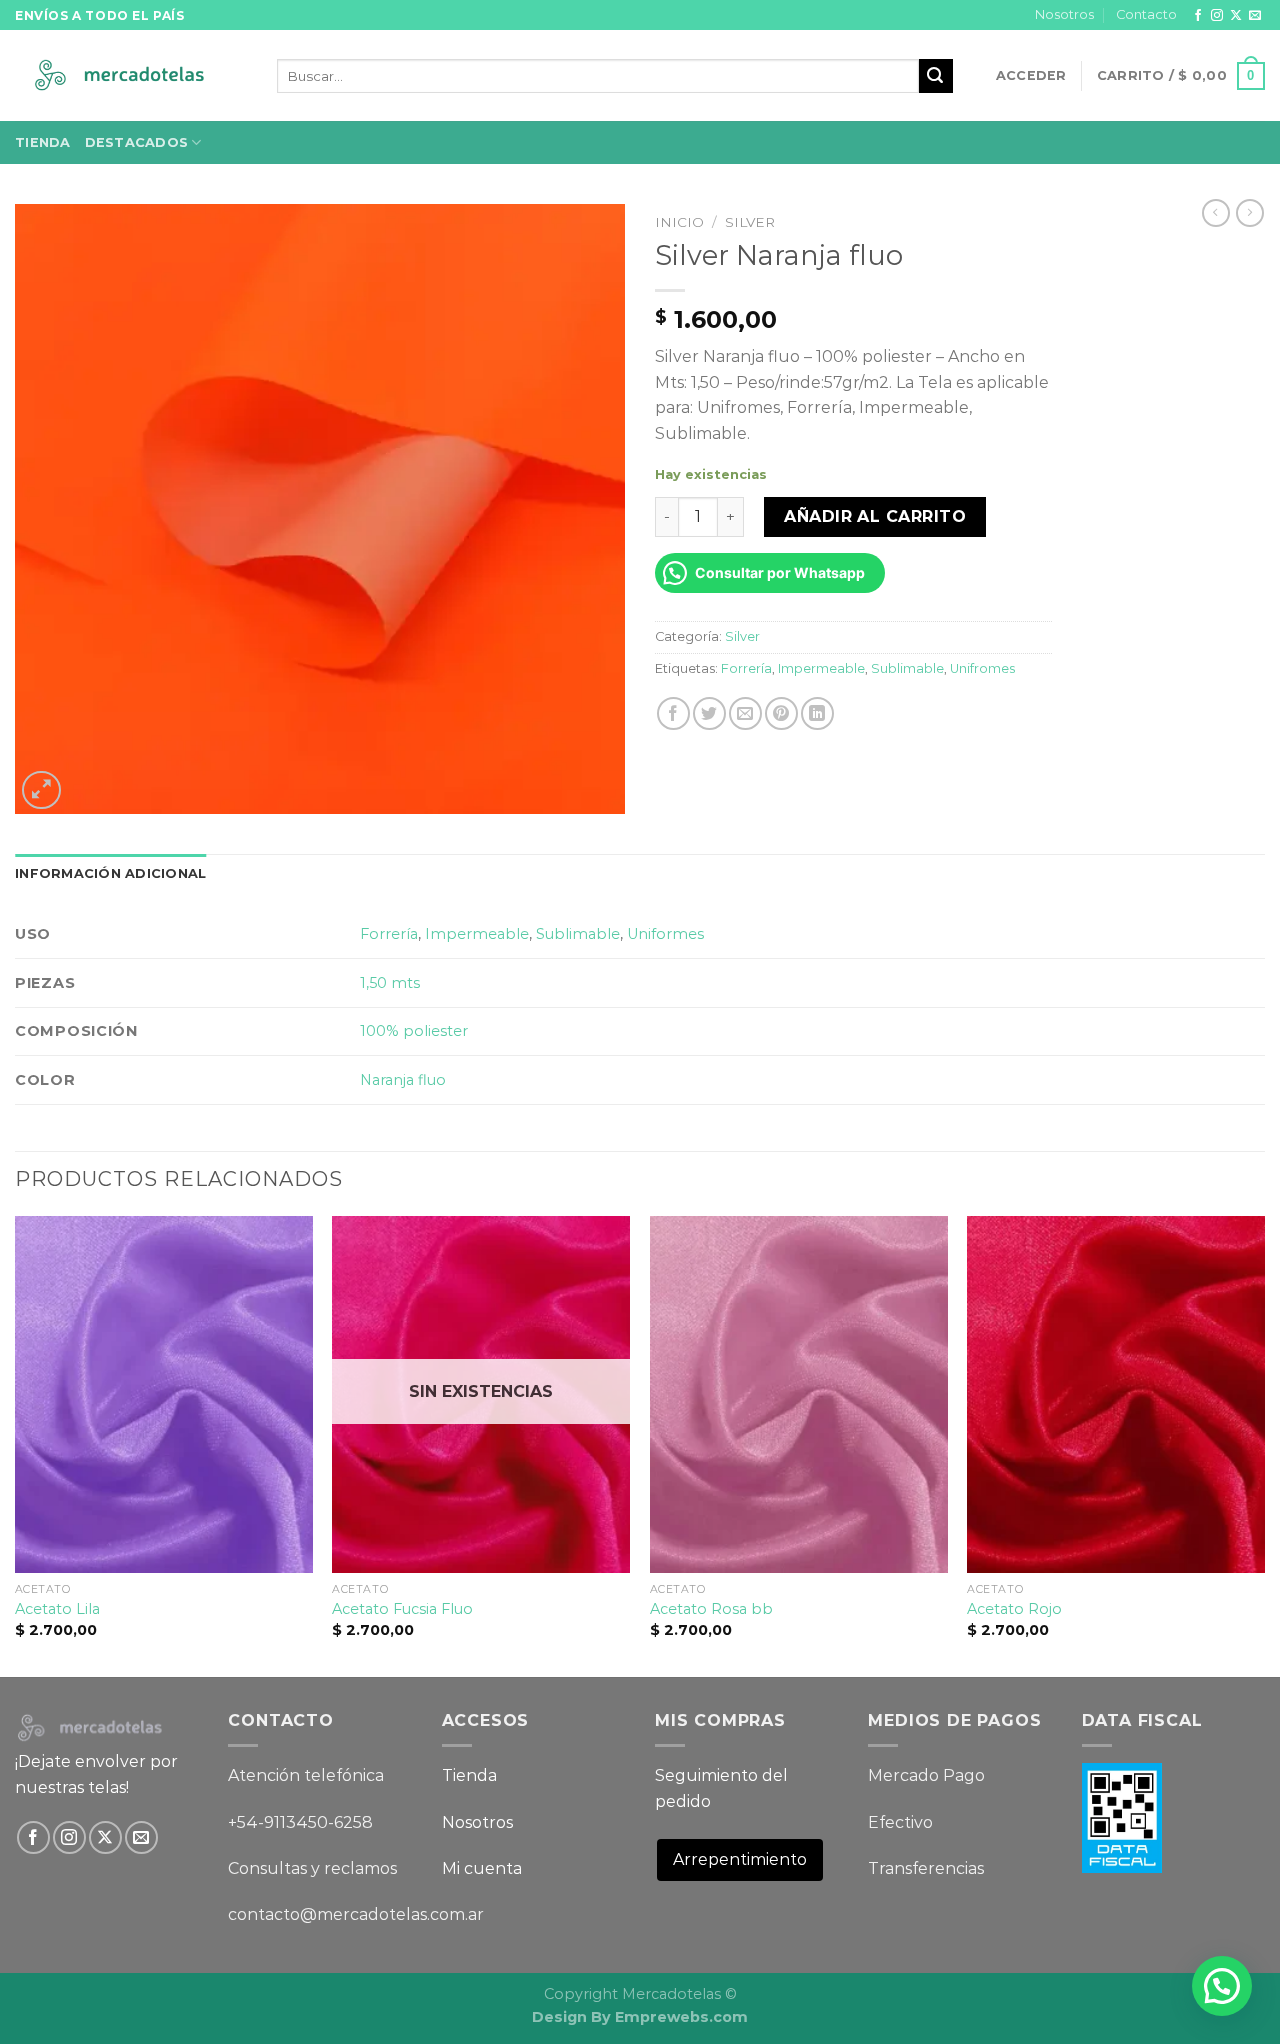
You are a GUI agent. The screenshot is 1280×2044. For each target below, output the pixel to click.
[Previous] (16, 1444)
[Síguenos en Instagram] (1217, 16)
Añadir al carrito (875, 516)
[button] (1222, 1986)
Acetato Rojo (1014, 1609)
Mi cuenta (482, 1868)
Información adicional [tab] (110, 873)
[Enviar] (936, 76)
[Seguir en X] (1236, 16)
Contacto (1146, 14)
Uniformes (665, 934)
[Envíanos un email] (1255, 16)
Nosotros (1064, 14)
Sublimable (907, 668)
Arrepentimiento (740, 1859)
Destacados (137, 142)
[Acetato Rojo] (1116, 1394)
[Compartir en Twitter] (709, 713)
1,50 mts (390, 983)
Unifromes (982, 668)
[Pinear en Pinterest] (781, 713)
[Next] (1264, 1444)
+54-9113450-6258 (300, 1822)
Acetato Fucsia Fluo (402, 1609)
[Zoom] (41, 790)
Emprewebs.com (681, 2017)
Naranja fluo (403, 1080)
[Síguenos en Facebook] (1198, 16)
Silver (750, 222)
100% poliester (414, 1031)
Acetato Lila (57, 1609)
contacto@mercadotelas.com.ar (356, 1914)
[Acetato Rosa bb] (799, 1394)
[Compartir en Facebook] (673, 713)
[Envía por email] (745, 713)
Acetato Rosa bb (711, 1609)
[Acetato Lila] (164, 1394)
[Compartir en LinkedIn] (817, 713)
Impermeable (821, 668)
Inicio (679, 222)
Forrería (746, 668)
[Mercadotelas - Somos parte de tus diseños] (131, 76)
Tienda (43, 142)
